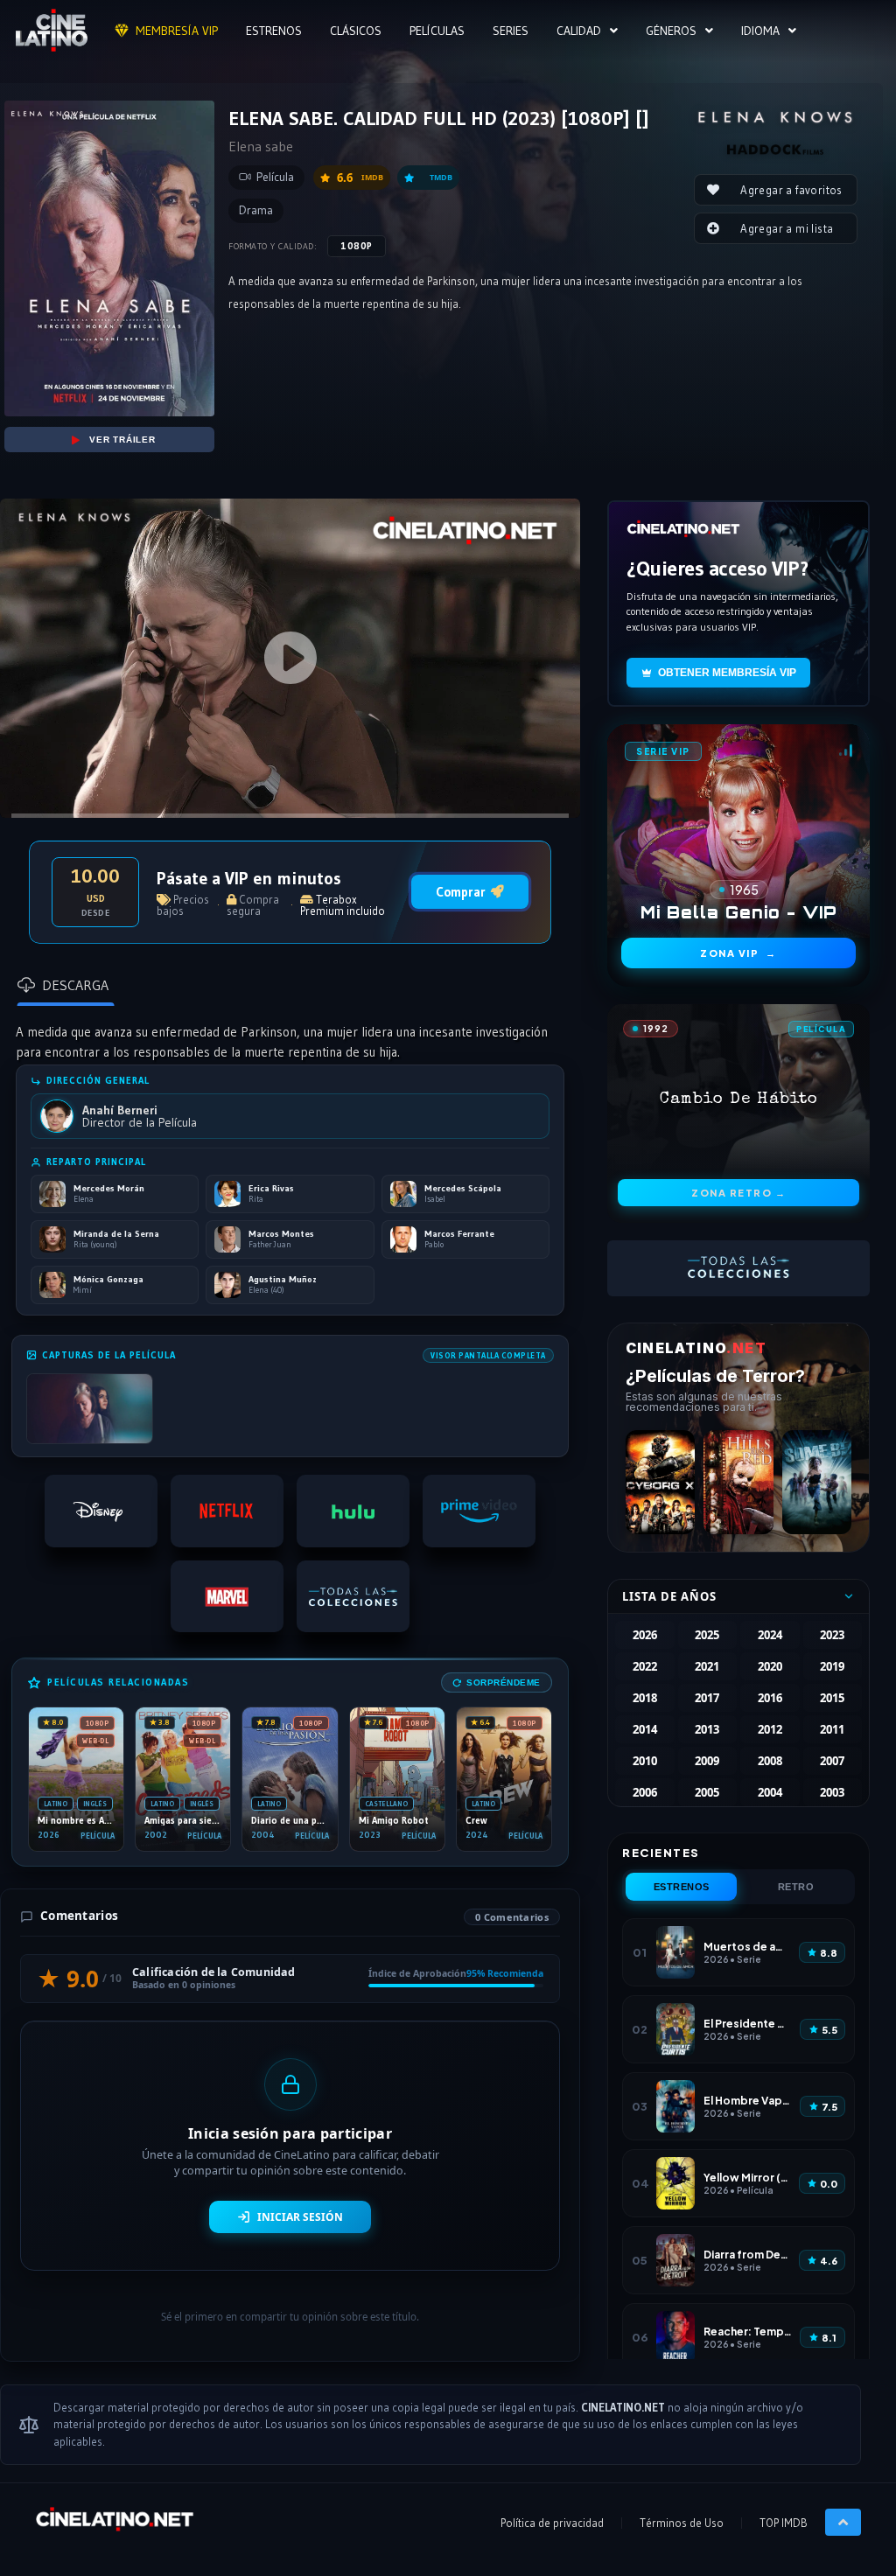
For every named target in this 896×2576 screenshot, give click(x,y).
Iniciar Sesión (300, 2217)
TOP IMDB (784, 2523)
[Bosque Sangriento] (738, 1482)
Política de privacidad (552, 2523)
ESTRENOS (274, 31)
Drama (256, 210)
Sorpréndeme (504, 1682)
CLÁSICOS (356, 31)
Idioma (760, 31)
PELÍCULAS (437, 31)
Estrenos (682, 1887)
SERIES (511, 31)
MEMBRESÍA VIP (177, 31)
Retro (796, 1887)
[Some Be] (817, 1482)
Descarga (75, 985)
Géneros (671, 31)
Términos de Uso (682, 2523)
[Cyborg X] (660, 1482)
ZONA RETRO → (738, 1193)
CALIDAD (579, 31)
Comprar (461, 892)
